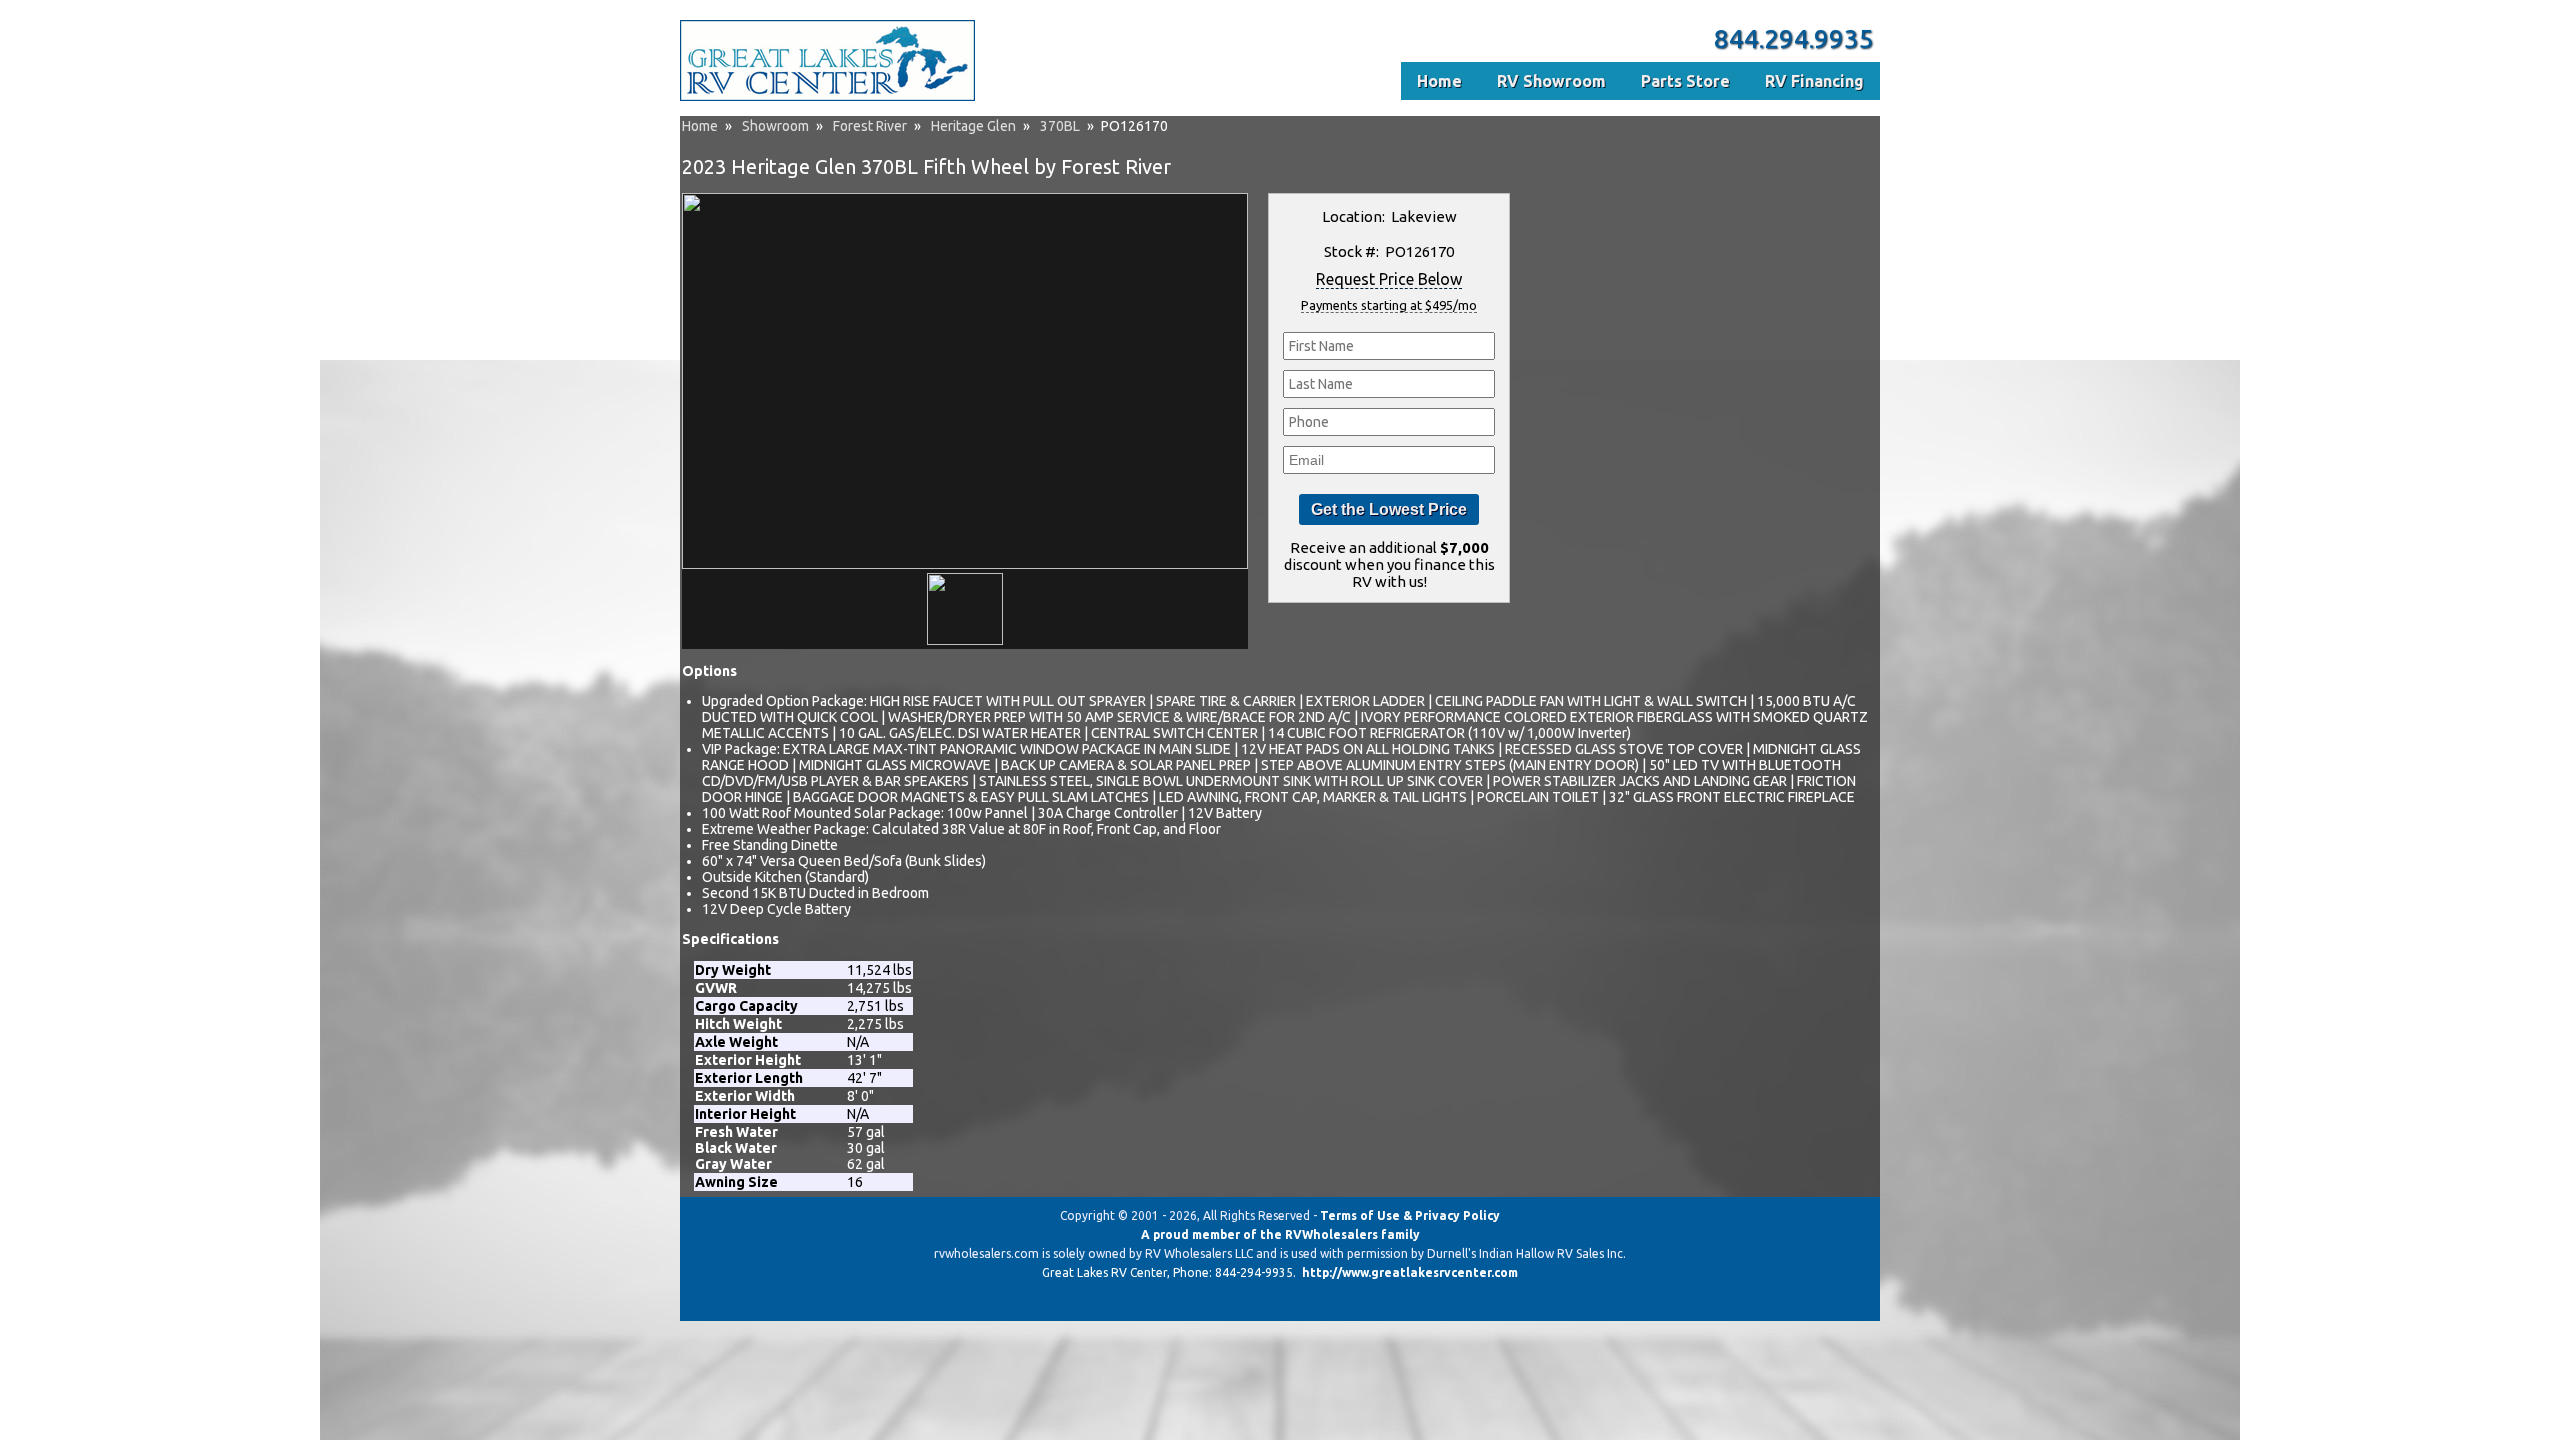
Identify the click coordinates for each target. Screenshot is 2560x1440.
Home (700, 126)
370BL (1060, 126)
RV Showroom (1551, 81)
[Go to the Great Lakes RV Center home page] (827, 97)
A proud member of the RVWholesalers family (1280, 1234)
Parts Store (1685, 81)
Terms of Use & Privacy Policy (1410, 1215)
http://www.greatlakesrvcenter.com (1410, 1272)
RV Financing (1814, 81)
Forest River (870, 126)
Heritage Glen (973, 126)
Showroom (775, 126)
